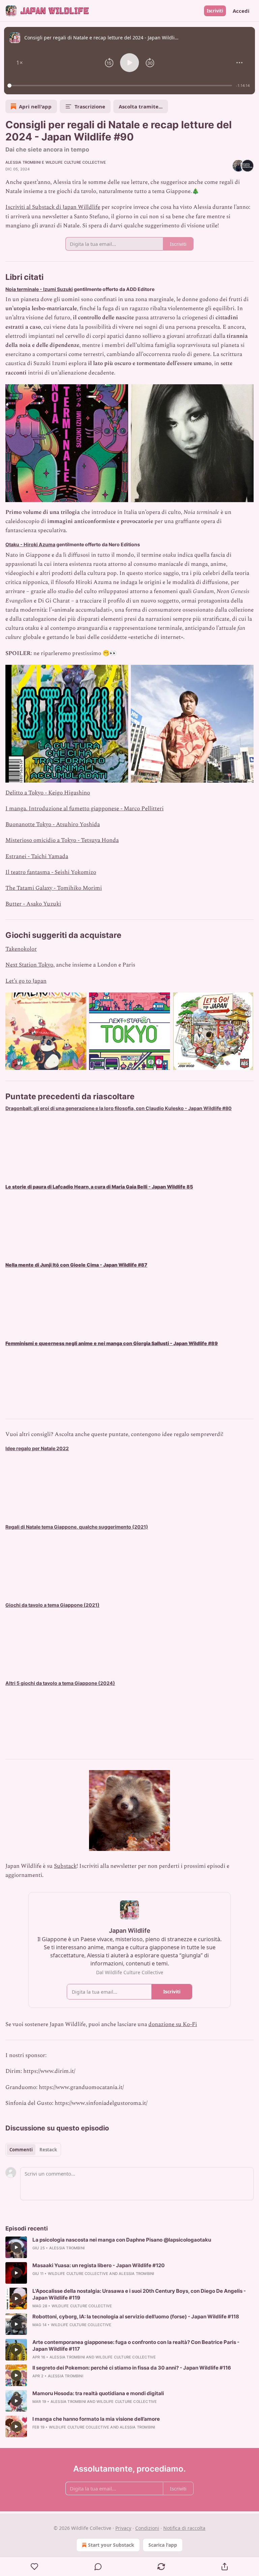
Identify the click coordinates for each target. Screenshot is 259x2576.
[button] (20, 63)
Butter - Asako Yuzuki (33, 904)
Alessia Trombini (23, 162)
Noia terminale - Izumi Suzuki (39, 289)
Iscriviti (215, 11)
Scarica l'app (163, 2545)
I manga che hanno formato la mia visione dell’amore (96, 2419)
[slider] (121, 86)
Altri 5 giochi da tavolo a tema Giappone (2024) (60, 1683)
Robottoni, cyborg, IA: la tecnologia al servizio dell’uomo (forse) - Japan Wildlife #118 (136, 2317)
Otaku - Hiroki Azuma (30, 544)
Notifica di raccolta (184, 2528)
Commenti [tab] (21, 2150)
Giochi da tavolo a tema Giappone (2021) (52, 1605)
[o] (16, 2247)
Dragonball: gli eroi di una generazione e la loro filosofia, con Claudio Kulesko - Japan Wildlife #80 (119, 1108)
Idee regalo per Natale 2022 (37, 1448)
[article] (129, 2247)
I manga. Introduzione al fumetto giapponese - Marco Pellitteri (84, 809)
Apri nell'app (35, 106)
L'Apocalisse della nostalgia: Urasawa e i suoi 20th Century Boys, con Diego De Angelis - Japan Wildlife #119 (139, 2294)
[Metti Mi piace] (35, 2567)
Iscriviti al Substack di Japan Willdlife (53, 207)
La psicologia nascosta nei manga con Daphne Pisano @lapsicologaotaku (122, 2240)
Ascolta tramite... (141, 106)
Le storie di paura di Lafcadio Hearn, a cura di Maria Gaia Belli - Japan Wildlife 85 (99, 1187)
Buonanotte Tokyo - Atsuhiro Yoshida (53, 824)
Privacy (123, 2528)
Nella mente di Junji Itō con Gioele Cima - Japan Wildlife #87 (76, 1265)
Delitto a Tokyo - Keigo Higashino (48, 793)
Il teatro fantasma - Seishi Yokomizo (51, 872)
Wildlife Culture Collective (76, 162)
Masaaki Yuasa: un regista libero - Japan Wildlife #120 (98, 2265)
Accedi (241, 11)
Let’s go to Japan (26, 981)
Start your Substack (111, 2545)
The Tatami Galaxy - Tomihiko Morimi (54, 888)
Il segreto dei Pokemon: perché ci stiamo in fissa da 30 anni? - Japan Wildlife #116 (132, 2368)
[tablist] (33, 2150)
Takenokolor (21, 949)
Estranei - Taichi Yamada (37, 856)
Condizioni (147, 2528)
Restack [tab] (48, 2150)
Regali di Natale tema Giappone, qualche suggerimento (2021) (77, 1527)
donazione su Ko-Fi (173, 2024)
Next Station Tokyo (29, 965)
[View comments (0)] (98, 2567)
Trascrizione (90, 106)
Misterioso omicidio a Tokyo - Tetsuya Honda (62, 840)
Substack (65, 1866)
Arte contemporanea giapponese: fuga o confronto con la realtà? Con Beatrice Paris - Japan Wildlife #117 (136, 2345)
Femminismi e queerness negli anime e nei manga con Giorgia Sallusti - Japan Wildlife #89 (112, 1343)
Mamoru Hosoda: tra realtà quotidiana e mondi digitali (98, 2393)
